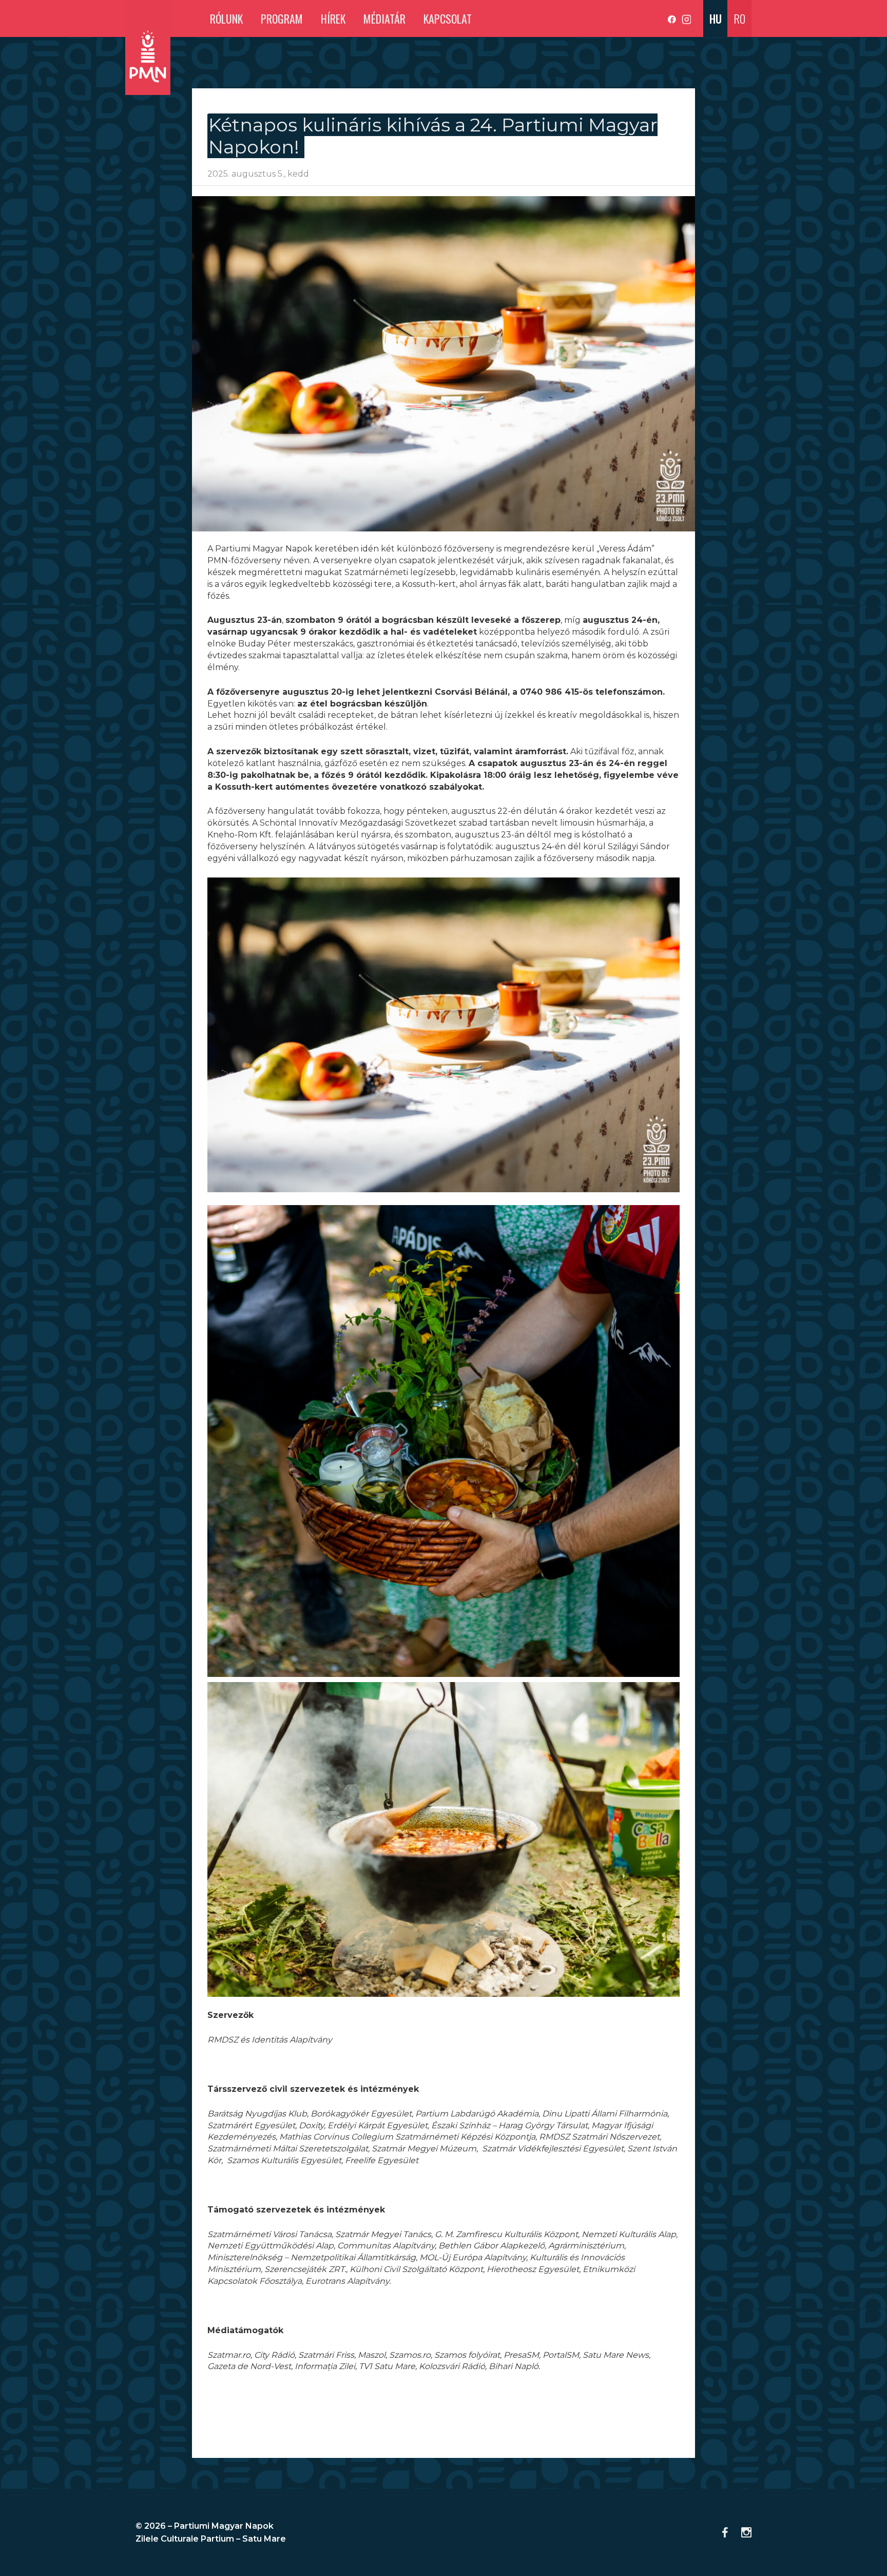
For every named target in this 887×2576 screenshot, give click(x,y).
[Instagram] (686, 20)
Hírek (333, 18)
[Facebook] (673, 20)
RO (739, 18)
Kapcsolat (448, 18)
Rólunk (226, 18)
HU (716, 18)
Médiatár (384, 18)
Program (282, 18)
